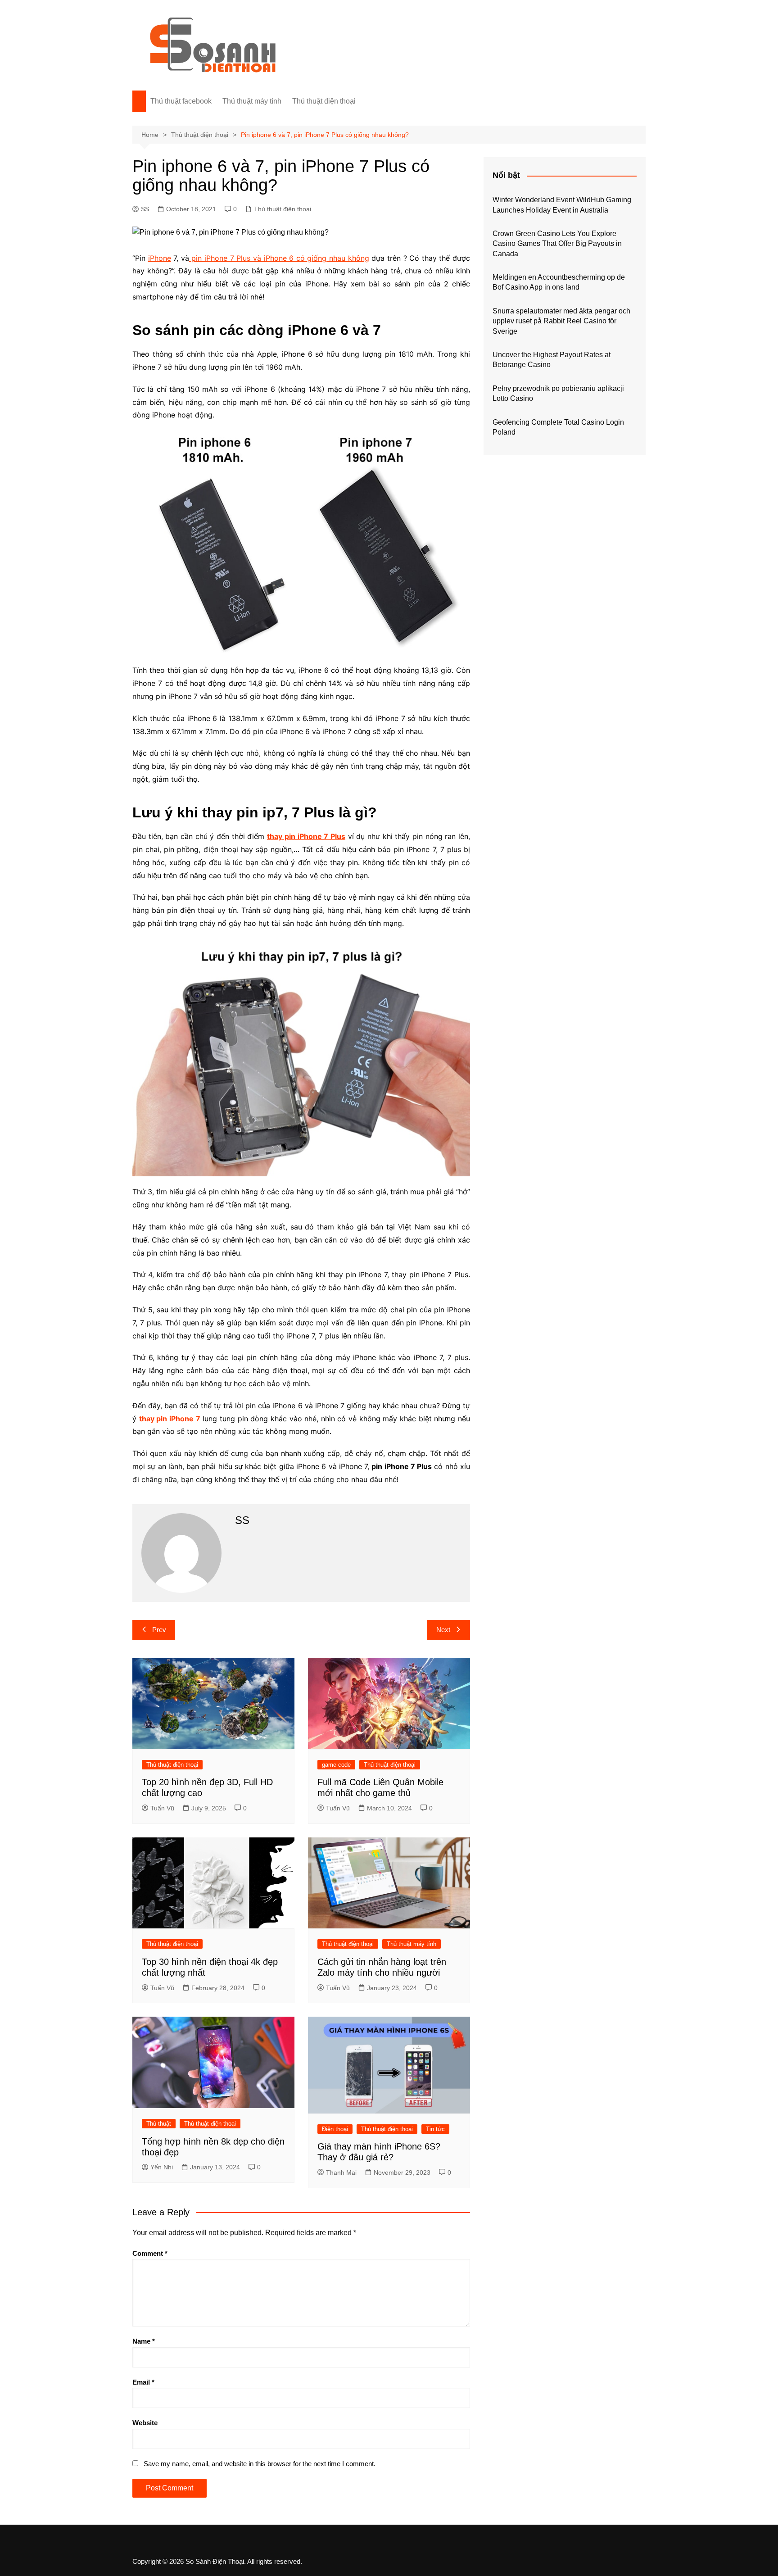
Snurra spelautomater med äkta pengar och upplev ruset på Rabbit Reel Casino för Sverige (561, 321)
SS (145, 209)
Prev (159, 1630)
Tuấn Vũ (162, 1808)
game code (336, 1765)
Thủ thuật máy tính (252, 101)
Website (145, 2423)
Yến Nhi (162, 2167)
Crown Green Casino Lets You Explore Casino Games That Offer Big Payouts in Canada (557, 244)
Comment (150, 2253)
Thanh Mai (341, 2172)
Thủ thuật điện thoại (324, 101)
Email (143, 2382)
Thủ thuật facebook (181, 101)
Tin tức (435, 2129)
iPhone (160, 258)
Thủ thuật (159, 2124)
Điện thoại (335, 2129)
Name (144, 2341)
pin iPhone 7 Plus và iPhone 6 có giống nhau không (279, 258)
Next (443, 1630)
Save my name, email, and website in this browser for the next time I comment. (260, 2464)
